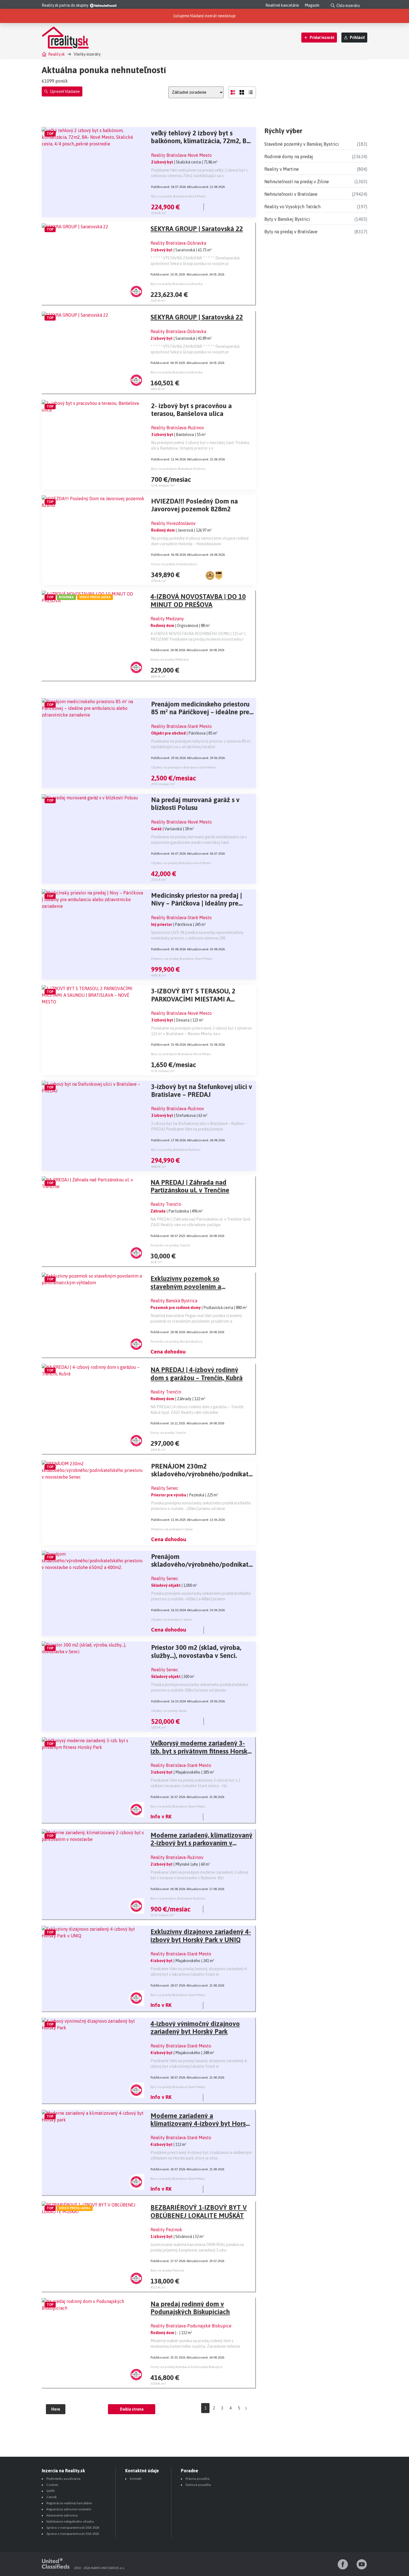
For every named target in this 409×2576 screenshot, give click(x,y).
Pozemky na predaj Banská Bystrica (177, 1342)
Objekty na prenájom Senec (172, 1620)
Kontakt (136, 2479)
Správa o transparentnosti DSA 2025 (73, 2534)
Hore (56, 2409)
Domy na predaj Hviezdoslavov (174, 564)
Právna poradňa (198, 2479)
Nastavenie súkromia (62, 2515)
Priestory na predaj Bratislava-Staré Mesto (182, 959)
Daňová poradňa (198, 2485)
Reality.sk (56, 54)
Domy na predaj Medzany (170, 660)
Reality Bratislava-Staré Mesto (181, 726)
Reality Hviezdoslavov (173, 523)
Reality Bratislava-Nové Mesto (181, 155)
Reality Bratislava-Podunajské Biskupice (191, 2326)
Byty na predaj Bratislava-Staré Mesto (178, 1806)
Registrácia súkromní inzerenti (69, 2509)
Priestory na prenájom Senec (172, 1529)
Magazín (312, 5)
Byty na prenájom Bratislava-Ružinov (178, 469)
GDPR (50, 2491)
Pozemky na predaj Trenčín (171, 1245)
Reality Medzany (167, 619)
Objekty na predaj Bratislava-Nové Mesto (181, 863)
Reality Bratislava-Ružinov (178, 428)
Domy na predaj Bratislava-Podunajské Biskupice (186, 2367)
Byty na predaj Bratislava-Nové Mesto (178, 196)
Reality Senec (165, 1488)
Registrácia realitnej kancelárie (69, 2503)
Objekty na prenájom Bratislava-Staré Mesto (184, 767)
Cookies (52, 2485)
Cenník (52, 2497)
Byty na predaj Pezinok (167, 2270)
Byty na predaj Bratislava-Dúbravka (177, 284)
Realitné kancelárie (282, 5)
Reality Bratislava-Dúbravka (178, 243)
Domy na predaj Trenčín (168, 1433)
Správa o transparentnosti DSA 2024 (73, 2528)
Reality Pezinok (166, 2230)
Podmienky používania (63, 2479)
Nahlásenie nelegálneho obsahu (70, 2522)
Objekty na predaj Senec (169, 1711)
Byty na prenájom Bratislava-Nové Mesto (181, 1054)
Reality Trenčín (166, 1204)
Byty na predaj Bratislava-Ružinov (176, 1150)
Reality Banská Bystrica (174, 1301)
